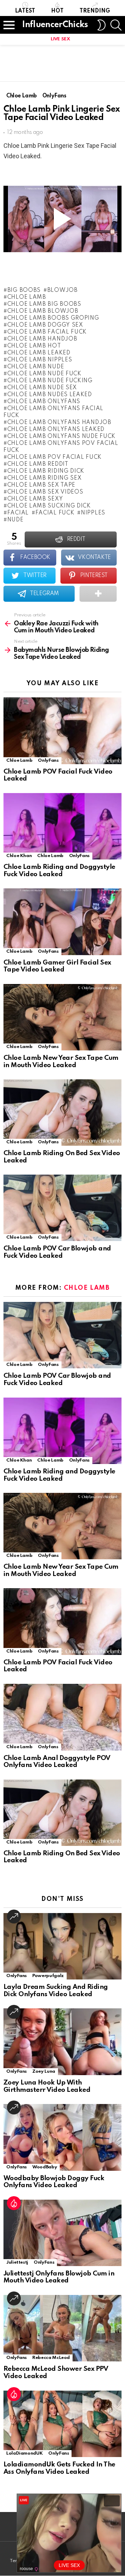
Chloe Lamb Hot (34, 346)
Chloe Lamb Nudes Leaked (50, 395)
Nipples (93, 513)
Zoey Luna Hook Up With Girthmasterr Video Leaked (47, 2086)
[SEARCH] (116, 25)
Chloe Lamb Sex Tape (41, 485)
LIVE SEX (60, 39)
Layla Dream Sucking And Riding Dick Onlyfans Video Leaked (56, 1991)
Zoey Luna (44, 2071)
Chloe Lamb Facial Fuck (47, 332)
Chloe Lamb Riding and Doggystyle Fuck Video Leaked (59, 871)
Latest (25, 11)
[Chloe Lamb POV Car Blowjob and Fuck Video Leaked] (62, 1208)
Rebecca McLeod (51, 2358)
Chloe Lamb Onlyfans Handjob (59, 423)
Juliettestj (17, 2262)
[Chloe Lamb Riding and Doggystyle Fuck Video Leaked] (62, 826)
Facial (18, 513)
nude (15, 520)
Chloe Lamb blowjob (43, 311)
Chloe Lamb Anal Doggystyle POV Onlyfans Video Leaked (57, 1762)
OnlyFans (48, 761)
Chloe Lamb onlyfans (44, 402)
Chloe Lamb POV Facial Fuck (55, 457)
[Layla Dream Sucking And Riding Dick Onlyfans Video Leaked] (62, 1946)
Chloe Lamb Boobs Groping (53, 318)
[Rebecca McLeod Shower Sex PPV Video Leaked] (62, 2328)
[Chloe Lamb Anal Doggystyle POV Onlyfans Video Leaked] (62, 1717)
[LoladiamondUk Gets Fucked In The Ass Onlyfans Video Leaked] (62, 2424)
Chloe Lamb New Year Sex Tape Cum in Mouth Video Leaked (61, 1062)
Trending (95, 11)
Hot (57, 11)
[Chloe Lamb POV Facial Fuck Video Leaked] (62, 731)
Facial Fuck (55, 513)
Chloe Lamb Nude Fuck (44, 374)
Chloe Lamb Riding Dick (46, 471)
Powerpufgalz (48, 1976)
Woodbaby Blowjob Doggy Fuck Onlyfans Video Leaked (54, 2182)
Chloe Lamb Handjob (42, 339)
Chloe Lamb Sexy (35, 499)
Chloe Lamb (27, 297)
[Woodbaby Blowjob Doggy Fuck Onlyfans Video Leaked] (62, 2137)
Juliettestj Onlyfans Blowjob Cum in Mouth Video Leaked (59, 2277)
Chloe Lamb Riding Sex (44, 478)
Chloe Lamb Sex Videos (45, 492)
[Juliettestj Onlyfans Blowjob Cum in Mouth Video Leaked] (62, 2233)
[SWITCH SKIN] (101, 25)
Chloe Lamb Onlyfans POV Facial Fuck (61, 447)
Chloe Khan (19, 856)
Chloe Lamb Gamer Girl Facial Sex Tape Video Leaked (57, 966)
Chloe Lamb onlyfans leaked (56, 430)
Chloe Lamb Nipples (40, 360)
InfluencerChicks (55, 25)
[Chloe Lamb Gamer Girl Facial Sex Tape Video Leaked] (62, 922)
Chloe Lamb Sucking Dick (49, 506)
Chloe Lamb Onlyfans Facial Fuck (53, 412)
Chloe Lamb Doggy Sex (45, 325)
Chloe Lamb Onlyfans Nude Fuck (61, 437)
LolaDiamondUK (24, 2453)
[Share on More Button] (98, 594)
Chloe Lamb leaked (39, 353)
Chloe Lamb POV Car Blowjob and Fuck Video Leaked (57, 1252)
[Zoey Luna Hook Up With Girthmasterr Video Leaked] (62, 2042)
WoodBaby (45, 2167)
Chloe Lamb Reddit (38, 464)
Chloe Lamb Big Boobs (44, 304)
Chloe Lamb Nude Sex (42, 388)
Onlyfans (48, 1747)
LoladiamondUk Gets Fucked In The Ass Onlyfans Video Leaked (59, 2468)
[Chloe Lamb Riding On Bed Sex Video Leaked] (62, 1113)
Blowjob (62, 290)
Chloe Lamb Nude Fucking (50, 381)
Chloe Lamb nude (36, 367)
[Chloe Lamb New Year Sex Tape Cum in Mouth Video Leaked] (62, 1017)
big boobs (24, 290)
